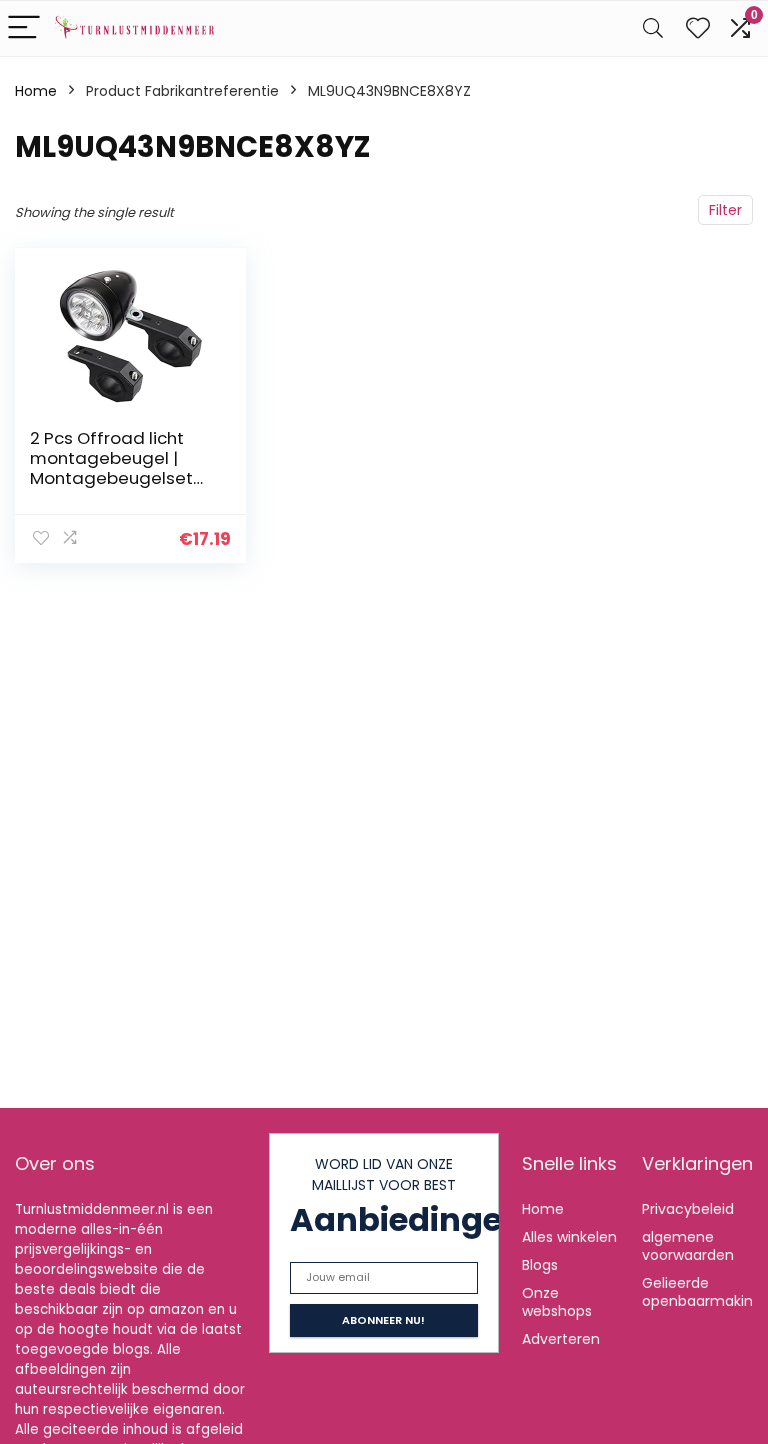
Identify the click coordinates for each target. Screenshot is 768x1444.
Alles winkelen (569, 1237)
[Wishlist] (698, 28)
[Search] (653, 28)
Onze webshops (557, 1302)
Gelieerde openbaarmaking (702, 1292)
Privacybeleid (688, 1209)
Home (36, 91)
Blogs (540, 1265)
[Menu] (24, 28)
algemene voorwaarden (688, 1246)
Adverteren (561, 1339)
